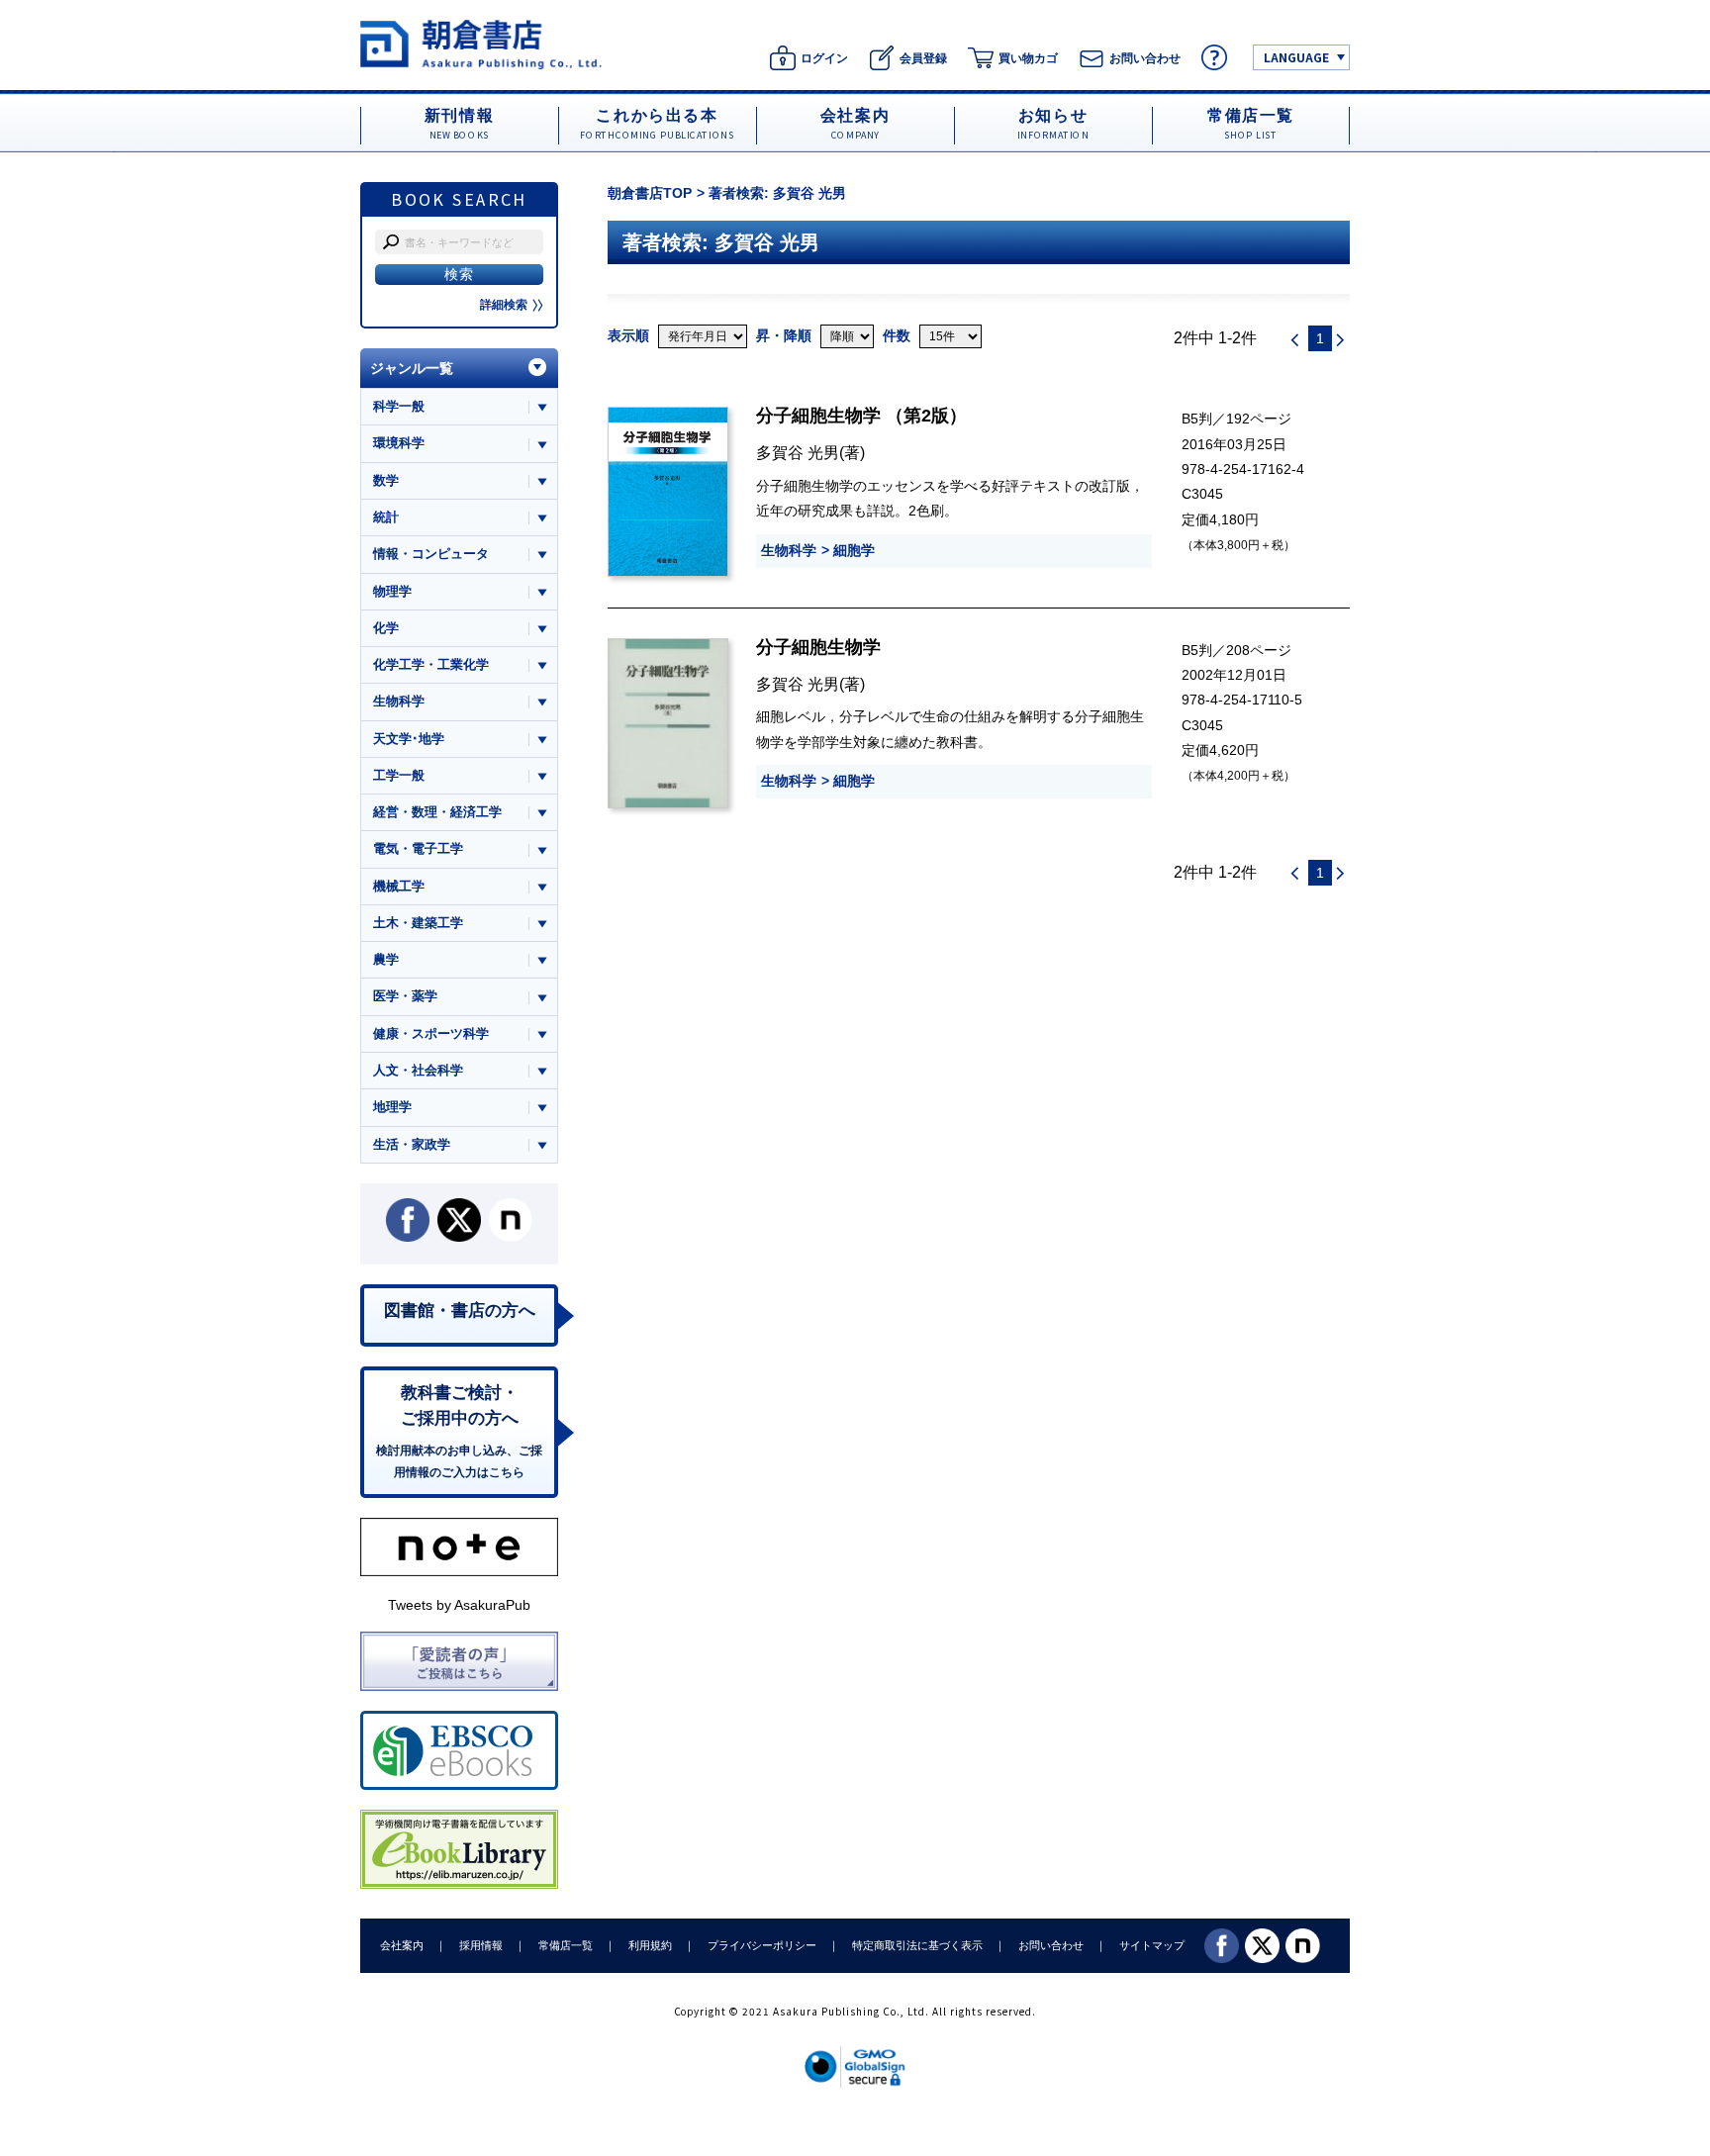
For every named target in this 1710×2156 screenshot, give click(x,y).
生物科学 (789, 550)
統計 (386, 517)
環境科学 (399, 443)
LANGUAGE (1296, 57)
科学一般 (399, 406)
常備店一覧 (566, 1945)
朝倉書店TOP (650, 193)
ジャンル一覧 (412, 368)
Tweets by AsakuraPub (459, 1605)
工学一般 (399, 775)
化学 (386, 628)
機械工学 (399, 886)
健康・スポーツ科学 (431, 1033)
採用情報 (481, 1945)
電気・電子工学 (418, 848)
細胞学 (854, 550)
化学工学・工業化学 (431, 664)
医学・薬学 (405, 996)
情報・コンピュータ (431, 554)
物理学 (392, 591)
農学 (386, 959)
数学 (386, 480)
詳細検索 (504, 305)
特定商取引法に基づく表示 (917, 1945)
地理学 (392, 1107)
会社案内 (402, 1945)
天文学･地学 (409, 739)
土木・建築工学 (418, 923)
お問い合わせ (1051, 1945)
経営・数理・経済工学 (437, 812)
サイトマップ (1152, 1945)
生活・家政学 (412, 1144)
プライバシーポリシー (762, 1945)
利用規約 (650, 1945)
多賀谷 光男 (798, 452)
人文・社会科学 (418, 1070)
